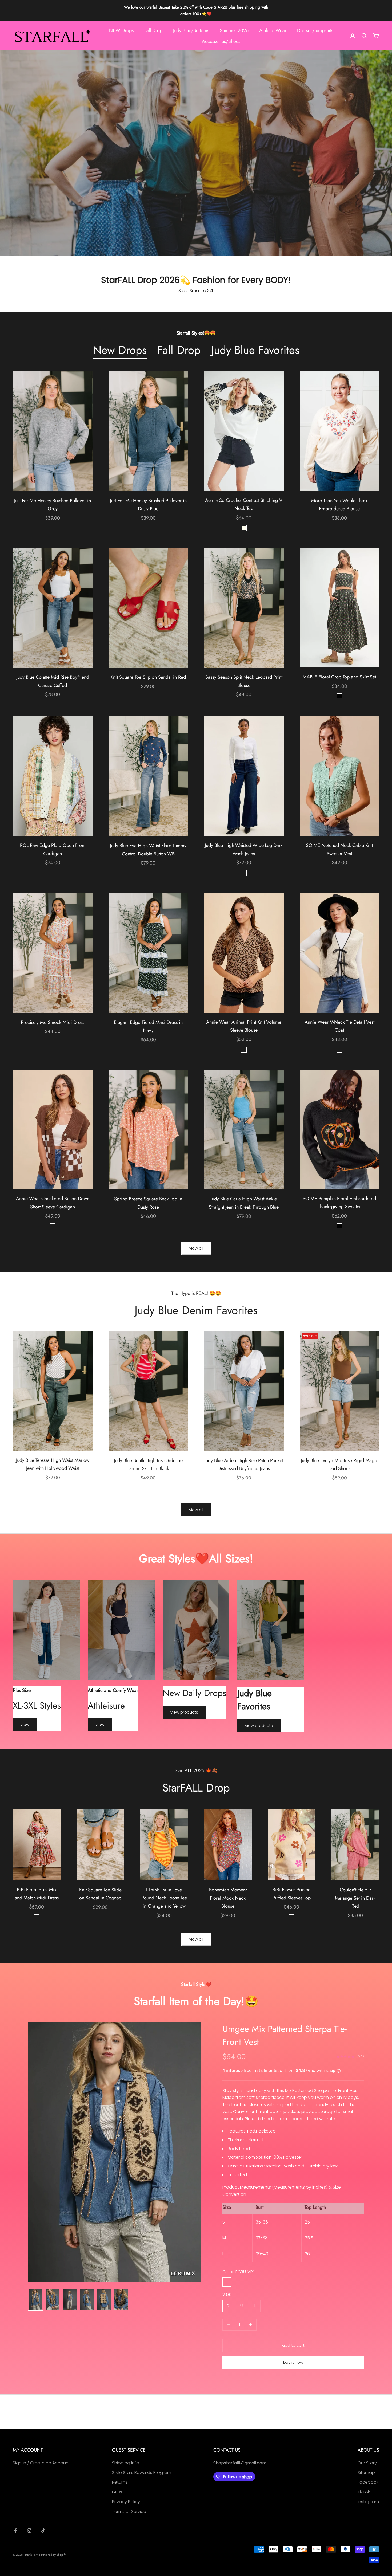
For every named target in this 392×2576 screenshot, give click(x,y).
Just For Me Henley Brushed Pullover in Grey (53, 505)
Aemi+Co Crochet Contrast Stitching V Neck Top (244, 504)
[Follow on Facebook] (15, 2531)
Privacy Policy (126, 2502)
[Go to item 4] (87, 2300)
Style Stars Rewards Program (142, 2473)
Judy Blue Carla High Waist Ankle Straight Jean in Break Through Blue (244, 1203)
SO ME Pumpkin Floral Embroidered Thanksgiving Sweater (339, 1203)
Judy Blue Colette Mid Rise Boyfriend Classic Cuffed (53, 681)
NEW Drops (121, 30)
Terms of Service (129, 2512)
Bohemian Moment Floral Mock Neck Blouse (228, 1898)
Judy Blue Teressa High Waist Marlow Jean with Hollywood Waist (53, 1464)
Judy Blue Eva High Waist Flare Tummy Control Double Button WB (148, 850)
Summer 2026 (234, 30)
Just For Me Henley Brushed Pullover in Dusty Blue (148, 505)
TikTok (364, 2492)
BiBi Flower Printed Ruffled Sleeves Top (291, 1894)
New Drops (120, 350)
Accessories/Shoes (221, 41)
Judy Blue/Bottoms (191, 30)
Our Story (367, 2463)
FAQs (117, 2492)
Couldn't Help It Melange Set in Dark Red (355, 1898)
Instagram (368, 2502)
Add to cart (293, 2345)
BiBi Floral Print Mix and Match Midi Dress (37, 1894)
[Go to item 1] (35, 2300)
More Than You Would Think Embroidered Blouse (339, 505)
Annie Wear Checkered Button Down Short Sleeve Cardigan (53, 1203)
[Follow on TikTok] (43, 2531)
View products (184, 1712)
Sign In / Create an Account (41, 2463)
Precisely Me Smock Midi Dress (53, 1022)
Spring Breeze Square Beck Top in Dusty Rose (148, 1203)
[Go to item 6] (121, 2300)
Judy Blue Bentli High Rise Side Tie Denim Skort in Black (148, 1465)
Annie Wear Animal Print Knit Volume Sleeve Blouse (244, 1026)
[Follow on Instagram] (29, 2531)
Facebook (368, 2482)
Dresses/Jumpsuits (315, 30)
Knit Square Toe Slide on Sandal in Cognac (100, 1894)
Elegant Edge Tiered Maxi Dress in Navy (148, 1026)
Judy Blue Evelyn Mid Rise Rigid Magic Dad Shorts (339, 1465)
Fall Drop (153, 30)
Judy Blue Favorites (255, 350)
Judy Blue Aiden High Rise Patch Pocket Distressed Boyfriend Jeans (244, 1465)
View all (196, 1248)
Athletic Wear (273, 30)
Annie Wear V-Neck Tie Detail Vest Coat (339, 1026)
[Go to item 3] (70, 2300)
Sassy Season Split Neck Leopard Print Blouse (244, 681)
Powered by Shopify (53, 2555)
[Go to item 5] (104, 2300)
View (25, 1724)
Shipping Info (126, 2463)
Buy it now (293, 2362)
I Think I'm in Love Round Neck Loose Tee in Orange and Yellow (164, 1898)
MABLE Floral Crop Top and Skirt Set (339, 677)
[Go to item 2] (53, 2300)
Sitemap (366, 2473)
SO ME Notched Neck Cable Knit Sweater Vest (339, 849)
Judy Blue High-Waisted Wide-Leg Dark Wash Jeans (244, 849)
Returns (120, 2482)
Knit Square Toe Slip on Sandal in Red (148, 677)
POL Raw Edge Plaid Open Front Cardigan (53, 849)
